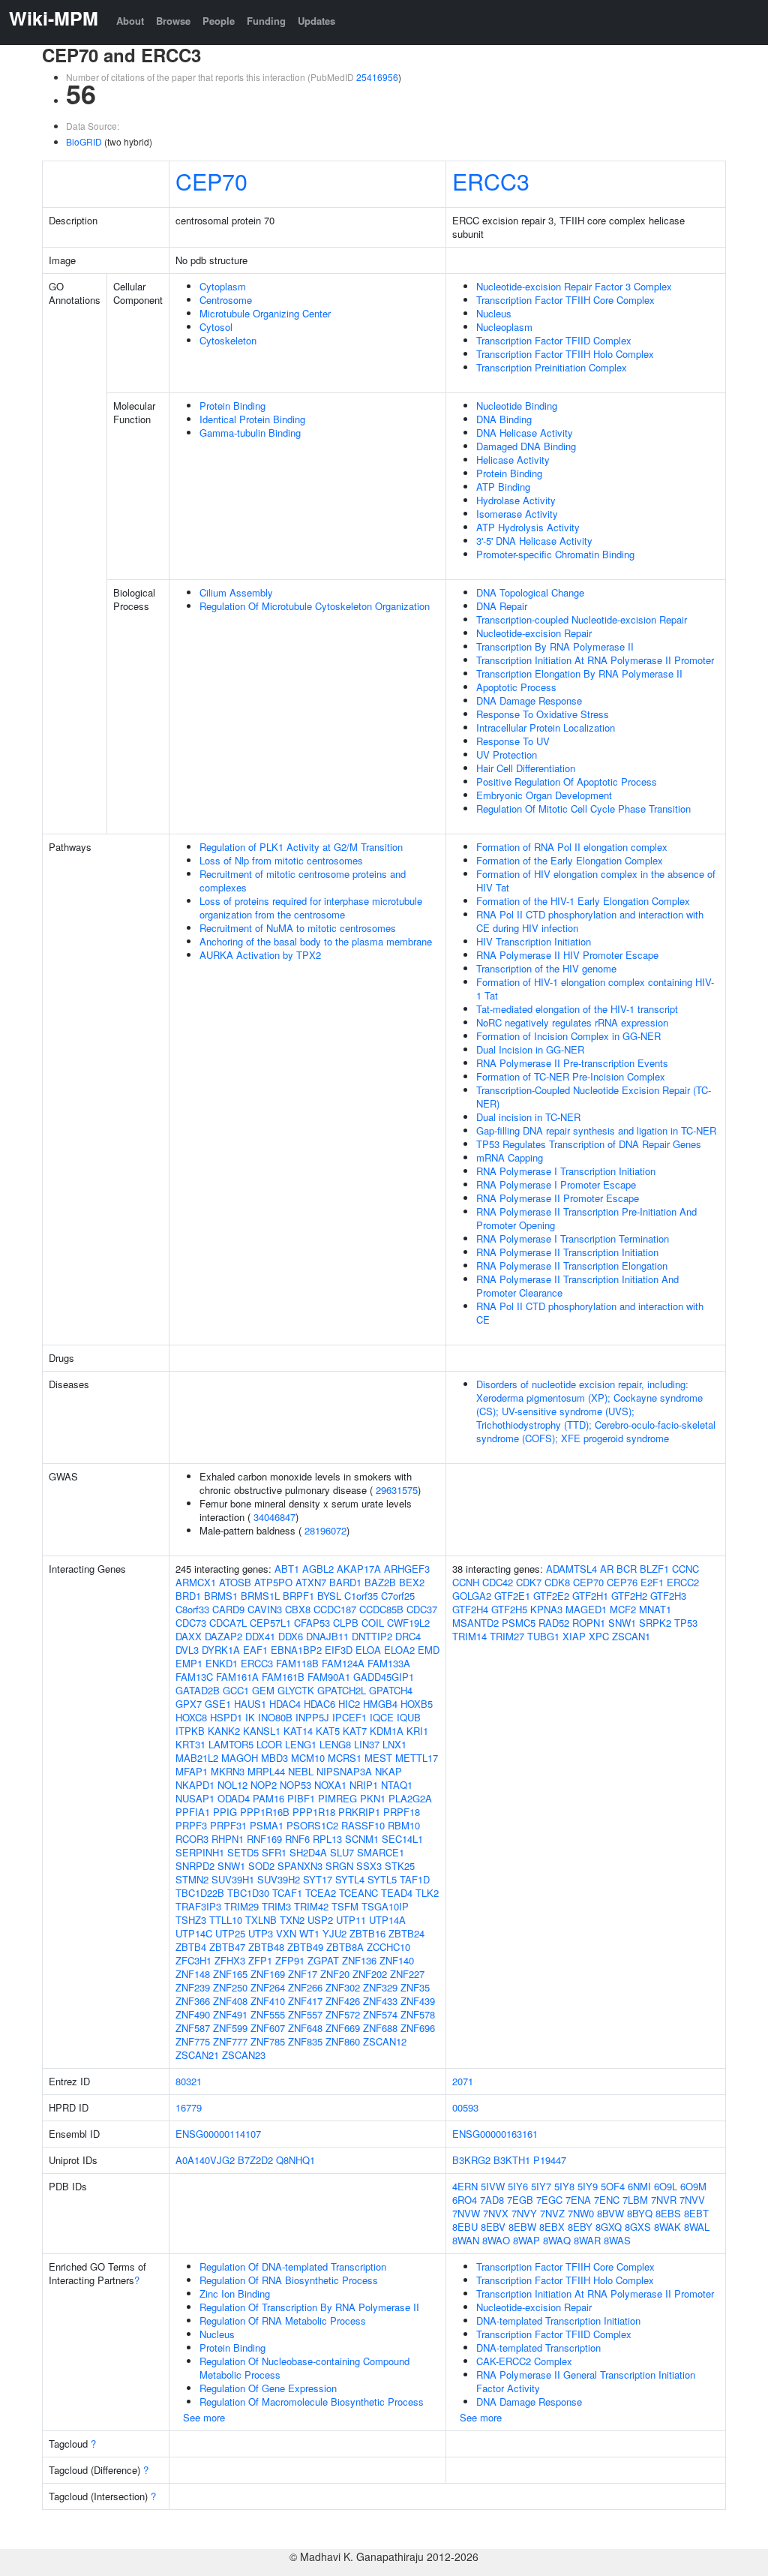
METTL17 (417, 1758)
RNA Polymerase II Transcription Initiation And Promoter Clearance (577, 1286)
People (219, 21)
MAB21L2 (197, 1758)
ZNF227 (407, 1974)
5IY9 (588, 2186)
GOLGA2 (472, 1596)
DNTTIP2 (372, 1636)
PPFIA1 (193, 1812)
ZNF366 (193, 2001)
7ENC (607, 2200)
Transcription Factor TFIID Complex (554, 340)
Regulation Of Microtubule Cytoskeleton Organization (315, 606)
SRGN (339, 1866)
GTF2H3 (668, 1596)
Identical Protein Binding (252, 419)
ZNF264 (268, 1987)
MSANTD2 (475, 1623)
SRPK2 (655, 1623)
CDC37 (422, 1609)
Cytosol (216, 327)
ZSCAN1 (631, 1636)
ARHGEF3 (407, 1569)
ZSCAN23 (244, 2055)
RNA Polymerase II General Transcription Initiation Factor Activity (586, 2381)
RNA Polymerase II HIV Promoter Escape (567, 955)
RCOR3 (192, 1839)
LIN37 (367, 1744)
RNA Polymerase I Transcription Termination (573, 1238)
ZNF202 (370, 1974)
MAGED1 (586, 1609)
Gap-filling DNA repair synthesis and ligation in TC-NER (596, 1130)
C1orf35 (361, 1596)
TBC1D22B (200, 1893)
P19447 (550, 2160)
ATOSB (235, 1582)
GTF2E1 (512, 1596)
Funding (266, 21)
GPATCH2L (342, 1690)
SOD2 (261, 1866)
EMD (429, 1650)
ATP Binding (503, 487)
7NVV (692, 2200)
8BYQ (640, 2213)
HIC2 (349, 1704)
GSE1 (218, 1704)
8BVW (610, 2213)
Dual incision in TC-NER (528, 1117)
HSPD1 (226, 1717)
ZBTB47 (227, 1947)
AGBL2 (318, 1569)
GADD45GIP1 (384, 1677)
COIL (373, 1623)
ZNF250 (230, 1987)
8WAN (466, 2240)
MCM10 (308, 1758)
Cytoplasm (223, 286)
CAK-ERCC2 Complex (524, 2361)
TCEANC (358, 1893)
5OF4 (613, 2186)
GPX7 (189, 1704)
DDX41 (260, 1636)
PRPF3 (191, 1825)
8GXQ (609, 2227)
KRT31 (190, 1744)
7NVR (664, 2200)
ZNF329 (380, 1987)
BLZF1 (654, 1569)
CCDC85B (381, 1609)
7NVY (524, 2213)
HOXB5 (417, 1704)
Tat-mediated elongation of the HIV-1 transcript (577, 1009)
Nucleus (494, 313)
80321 (189, 2081)
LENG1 (301, 1744)
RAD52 (554, 1623)
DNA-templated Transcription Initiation (558, 2321)
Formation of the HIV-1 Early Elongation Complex (583, 901)
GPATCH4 (391, 1690)
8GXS (638, 2227)
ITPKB (190, 1731)
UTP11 (351, 1920)
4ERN (465, 2186)
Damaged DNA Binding (526, 446)
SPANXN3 (300, 1866)
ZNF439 (418, 2001)
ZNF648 (305, 2028)
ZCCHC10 (388, 1947)
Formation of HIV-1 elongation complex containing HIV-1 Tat (595, 989)
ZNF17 (303, 1974)
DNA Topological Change (530, 592)
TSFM (345, 1906)
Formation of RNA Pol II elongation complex (572, 847)
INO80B (275, 1717)
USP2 (320, 1920)
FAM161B (283, 1677)
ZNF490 (193, 2014)
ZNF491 (230, 2014)
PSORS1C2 (312, 1825)
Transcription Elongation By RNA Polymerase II (579, 673)
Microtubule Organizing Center (265, 313)
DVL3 (187, 1650)
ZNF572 (343, 2014)
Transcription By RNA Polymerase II (555, 646)
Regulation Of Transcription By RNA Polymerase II (309, 2307)
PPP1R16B (265, 1812)
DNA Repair (502, 606)
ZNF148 (193, 1974)
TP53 (686, 1623)
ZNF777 (230, 2041)
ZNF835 (305, 2041)
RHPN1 (228, 1839)
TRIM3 (276, 1906)
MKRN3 (228, 1771)
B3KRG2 (471, 2160)
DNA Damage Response (529, 700)
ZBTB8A (345, 1947)
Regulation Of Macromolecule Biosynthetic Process (312, 2402)
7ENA (578, 2200)
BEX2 (412, 1582)
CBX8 (298, 1609)
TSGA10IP (385, 1906)
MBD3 (274, 1758)
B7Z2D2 (255, 2160)
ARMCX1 (196, 1582)
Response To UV (513, 741)
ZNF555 (268, 2014)
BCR (627, 1569)
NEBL (301, 1771)
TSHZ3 (191, 1920)
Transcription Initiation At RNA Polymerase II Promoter (595, 660)
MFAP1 (192, 1771)
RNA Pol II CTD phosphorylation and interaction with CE (590, 1313)
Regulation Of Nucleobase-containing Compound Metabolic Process (304, 2368)
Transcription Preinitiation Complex (552, 367)
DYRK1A (221, 1650)
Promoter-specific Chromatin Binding (555, 554)
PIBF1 (301, 1798)
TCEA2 (321, 1893)
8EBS (668, 2213)
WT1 (309, 1933)
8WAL (697, 2227)
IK (250, 1717)
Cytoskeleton (228, 340)
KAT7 (355, 1731)
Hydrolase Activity (516, 500)
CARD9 (228, 1609)
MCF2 (623, 1609)
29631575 (397, 1490)
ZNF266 (305, 1987)
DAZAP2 (223, 1636)
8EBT (696, 2213)
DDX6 (291, 1636)
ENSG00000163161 (495, 2134)
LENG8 (335, 1744)
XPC (599, 1636)
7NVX (496, 2213)
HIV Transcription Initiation (534, 941)
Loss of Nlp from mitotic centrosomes (281, 860)
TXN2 (292, 1920)
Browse (173, 21)
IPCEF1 (349, 1717)
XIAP (574, 1636)
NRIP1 (364, 1785)
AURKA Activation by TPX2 (260, 955)
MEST (378, 1758)
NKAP (388, 1771)
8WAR (587, 2240)
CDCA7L (228, 1623)
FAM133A (389, 1663)
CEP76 (622, 1582)
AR (607, 1569)
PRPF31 (228, 1825)
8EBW (522, 2227)
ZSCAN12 (385, 2041)
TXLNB (261, 1920)
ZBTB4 (191, 1947)
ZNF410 (268, 2001)
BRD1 (188, 1596)
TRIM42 (311, 1906)
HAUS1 (250, 1704)
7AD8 (492, 2200)
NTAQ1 (397, 1785)
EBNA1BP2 (296, 1650)
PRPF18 (402, 1812)
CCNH (466, 1582)
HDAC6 (319, 1704)
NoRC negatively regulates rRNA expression (572, 1022)
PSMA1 (267, 1825)
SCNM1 (362, 1839)
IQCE (382, 1717)
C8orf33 (192, 1609)
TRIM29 (241, 1906)
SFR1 (274, 1852)
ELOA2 (399, 1650)
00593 (465, 2107)
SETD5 (243, 1852)
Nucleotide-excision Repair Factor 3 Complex (574, 286)
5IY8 (564, 2186)
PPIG (225, 1812)
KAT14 (298, 1731)
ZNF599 (230, 2028)
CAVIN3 (265, 1609)
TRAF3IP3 (198, 1906)
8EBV (493, 2227)
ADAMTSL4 (571, 1569)
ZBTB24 (406, 1933)
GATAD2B (198, 1690)
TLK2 (427, 1893)
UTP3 (261, 1933)
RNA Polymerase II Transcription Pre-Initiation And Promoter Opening (586, 1218)
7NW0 (581, 2213)
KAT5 (328, 1731)
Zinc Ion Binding (235, 2293)
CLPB (346, 1623)
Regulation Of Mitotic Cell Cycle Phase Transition (583, 809)
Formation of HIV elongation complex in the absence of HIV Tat (596, 881)
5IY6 (518, 2186)
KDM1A (387, 1731)
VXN (286, 1933)
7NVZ (552, 2213)
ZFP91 (290, 1960)
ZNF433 (380, 2001)
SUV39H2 (279, 1879)
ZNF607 (268, 2028)
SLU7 (342, 1852)
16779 (189, 2107)
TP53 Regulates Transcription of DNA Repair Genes (589, 1144)
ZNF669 (343, 2028)
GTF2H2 (629, 1596)
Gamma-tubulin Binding (250, 433)
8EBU (465, 2227)
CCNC (685, 1569)
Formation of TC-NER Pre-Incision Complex (571, 1076)
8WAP (526, 2240)
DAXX (189, 1636)
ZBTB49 (305, 1947)
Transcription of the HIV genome (546, 968)
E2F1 (652, 1582)
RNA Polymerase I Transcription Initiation (566, 1171)
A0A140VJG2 (205, 2160)
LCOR (269, 1744)
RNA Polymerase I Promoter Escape (556, 1184)
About (130, 21)
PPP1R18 (314, 1812)
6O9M (693, 2186)
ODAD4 (234, 1798)
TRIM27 (507, 1636)
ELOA (368, 1650)
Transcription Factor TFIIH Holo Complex (565, 354)
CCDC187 (335, 1609)
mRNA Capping (510, 1157)
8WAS (617, 2240)
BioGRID (84, 141)
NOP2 (264, 1785)
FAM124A (343, 1663)
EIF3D (339, 1650)
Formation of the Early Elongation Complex (570, 860)
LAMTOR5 (231, 1744)
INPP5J (312, 1717)
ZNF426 (343, 2001)
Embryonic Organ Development (544, 795)
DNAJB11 (327, 1636)
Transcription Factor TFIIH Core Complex (565, 300)
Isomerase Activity (517, 514)
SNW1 (231, 1866)
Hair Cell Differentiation (526, 768)
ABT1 (287, 1569)
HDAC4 (285, 1704)
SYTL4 (350, 1879)
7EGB (520, 2200)
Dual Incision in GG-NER (530, 1049)
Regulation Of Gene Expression (268, 2388)
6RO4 (465, 2200)
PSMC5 (519, 1623)
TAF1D (415, 1879)
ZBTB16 (367, 1933)
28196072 (325, 1530)
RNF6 (297, 1839)
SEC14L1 (402, 1839)
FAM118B (297, 1663)
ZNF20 (335, 1974)
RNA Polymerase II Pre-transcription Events (572, 1063)
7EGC (549, 2200)
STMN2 (192, 1879)
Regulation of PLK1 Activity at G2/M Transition (301, 847)
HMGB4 (380, 1704)
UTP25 (230, 1933)
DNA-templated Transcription (538, 2348)
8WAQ (557, 2240)
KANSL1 (262, 1731)
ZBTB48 (266, 1947)
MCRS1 (345, 1758)
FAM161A (237, 1677)
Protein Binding (232, 406)
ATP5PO (273, 1582)
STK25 (400, 1866)
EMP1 (189, 1663)
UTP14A (387, 1920)
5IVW (493, 2186)
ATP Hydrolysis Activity (528, 527)
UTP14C (194, 1933)
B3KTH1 (512, 2160)
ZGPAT (323, 1960)
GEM (263, 1690)
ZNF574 (380, 2014)
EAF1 (255, 1650)
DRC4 (408, 1636)
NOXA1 (330, 1785)
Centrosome (226, 300)
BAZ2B (380, 1582)
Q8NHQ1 (295, 2160)
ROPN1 (589, 1623)
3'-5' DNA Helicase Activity (534, 541)
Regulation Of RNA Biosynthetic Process (289, 2280)
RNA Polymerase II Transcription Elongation (572, 1265)
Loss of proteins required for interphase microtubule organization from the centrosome (311, 908)
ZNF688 (380, 2028)
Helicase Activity (513, 460)
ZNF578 (418, 2014)
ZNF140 (397, 1960)
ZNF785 (268, 2041)
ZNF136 (359, 1960)
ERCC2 (683, 1582)
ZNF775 (193, 2041)
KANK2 (224, 1731)
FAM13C (194, 1677)
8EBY (580, 2227)
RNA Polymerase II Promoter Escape (558, 1198)
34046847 (274, 1517)
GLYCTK (296, 1690)
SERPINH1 (200, 1852)
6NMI (639, 2186)
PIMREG (337, 1798)
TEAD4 (397, 1893)
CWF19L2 (408, 1623)
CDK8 (557, 1582)
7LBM (635, 2200)
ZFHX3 (230, 1960)
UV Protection (507, 754)
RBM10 (404, 1825)
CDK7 (529, 1582)
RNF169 (264, 1839)
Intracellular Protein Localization (546, 727)
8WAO (496, 2240)
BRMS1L (260, 1596)
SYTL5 (382, 1879)
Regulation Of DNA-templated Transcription (293, 2266)
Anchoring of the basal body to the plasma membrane (316, 941)
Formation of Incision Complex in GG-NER (568, 1036)
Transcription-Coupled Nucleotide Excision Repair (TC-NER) (594, 1097)
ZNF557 (305, 2014)
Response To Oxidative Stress (543, 714)
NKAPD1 (195, 1785)
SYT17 (318, 1879)
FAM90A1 (329, 1677)
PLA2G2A (410, 1798)
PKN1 (373, 1798)
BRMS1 (221, 1596)
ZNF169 (268, 1974)
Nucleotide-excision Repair (534, 633)
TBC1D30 (248, 1893)
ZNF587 (193, 2028)
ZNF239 (193, 1987)
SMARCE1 (381, 1852)
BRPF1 (298, 1596)
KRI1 (417, 1731)
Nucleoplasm (504, 327)
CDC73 (191, 1623)
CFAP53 (312, 1623)
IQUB (409, 1717)
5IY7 (541, 2186)
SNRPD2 (195, 1866)
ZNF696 (418, 2028)
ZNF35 (415, 1987)
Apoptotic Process (516, 687)
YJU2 (334, 1933)
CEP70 (211, 181)
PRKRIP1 (359, 1812)
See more (204, 2417)
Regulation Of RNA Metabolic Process (283, 2321)
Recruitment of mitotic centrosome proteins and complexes (303, 881)
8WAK (667, 2227)
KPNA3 (546, 1609)
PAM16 (268, 1798)
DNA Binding (504, 419)
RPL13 (327, 1839)
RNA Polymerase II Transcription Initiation (567, 1252)
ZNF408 (230, 2001)
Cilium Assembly (236, 592)
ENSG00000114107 (218, 2134)
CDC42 (498, 1582)
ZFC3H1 (193, 1960)
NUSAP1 (195, 1798)
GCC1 (236, 1690)
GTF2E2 (551, 1596)
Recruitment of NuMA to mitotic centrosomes (298, 928)
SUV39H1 (233, 1879)
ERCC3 (491, 181)
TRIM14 (469, 1636)
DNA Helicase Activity (525, 433)
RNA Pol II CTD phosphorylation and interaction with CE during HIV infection (590, 921)
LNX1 (394, 1744)
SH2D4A (308, 1852)
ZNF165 (230, 1974)
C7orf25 (398, 1596)
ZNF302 (343, 1987)
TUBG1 (543, 1636)
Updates (316, 21)
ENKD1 (222, 1663)
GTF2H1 (590, 1596)
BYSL (329, 1596)
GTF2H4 (470, 1609)
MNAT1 (655, 1609)
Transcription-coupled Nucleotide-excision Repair (582, 619)
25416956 (377, 77)
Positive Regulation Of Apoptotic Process (567, 782)
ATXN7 (311, 1582)
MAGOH (240, 1758)
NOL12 (232, 1785)
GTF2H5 (509, 1609)
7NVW (466, 2213)
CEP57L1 (270, 1623)
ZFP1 (260, 1960)
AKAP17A (359, 1569)
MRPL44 (266, 1771)
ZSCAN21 (197, 2055)
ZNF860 (343, 2041)
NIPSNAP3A (344, 1771)
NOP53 (295, 1785)
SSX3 (369, 1866)
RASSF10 (363, 1825)
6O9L (666, 2186)
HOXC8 (191, 1717)
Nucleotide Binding (517, 406)
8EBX (552, 2227)
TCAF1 (287, 1893)
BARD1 (345, 1582)
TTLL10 (226, 1920)
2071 (463, 2081)
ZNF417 (305, 2001)
